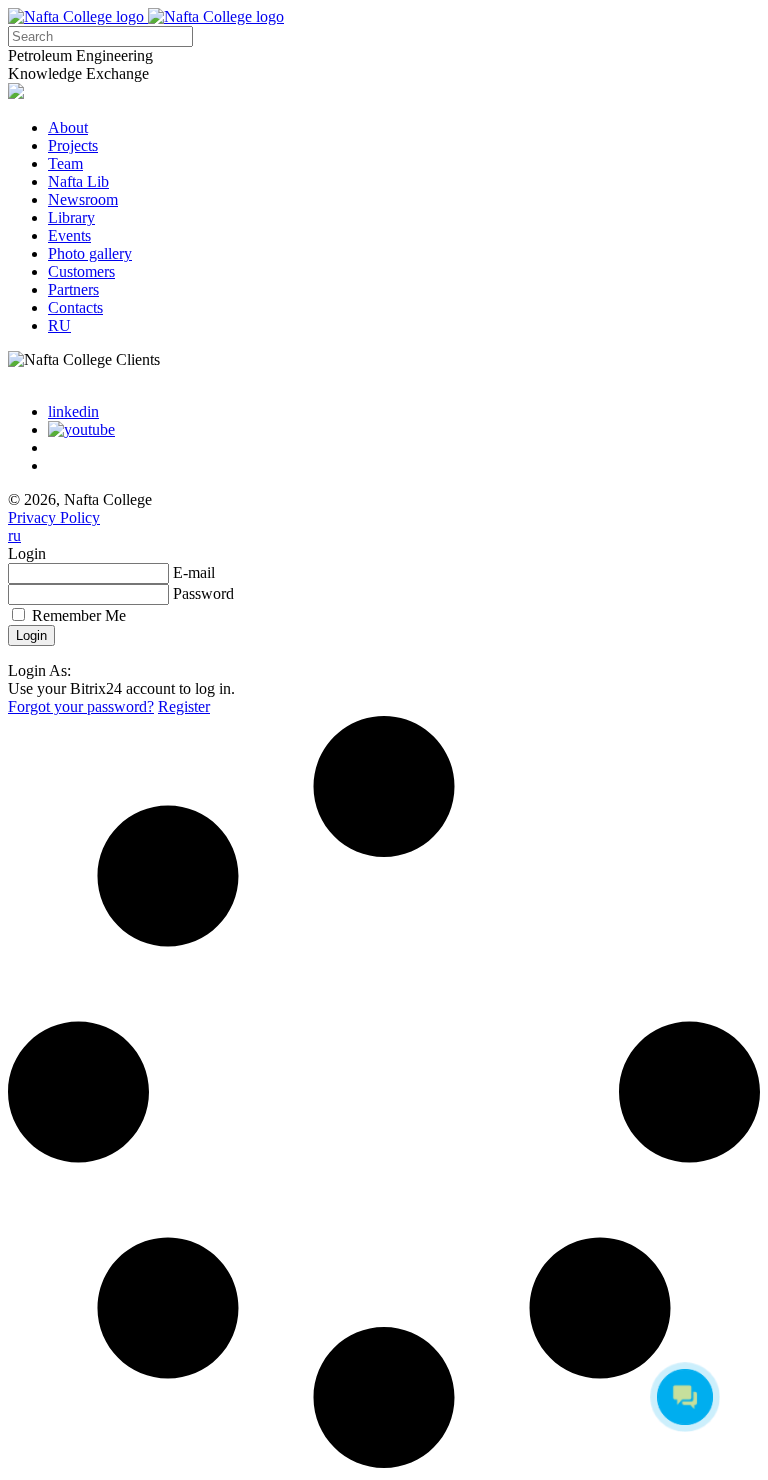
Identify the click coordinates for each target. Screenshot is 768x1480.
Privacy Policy (54, 517)
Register (184, 706)
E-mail (194, 572)
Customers (81, 271)
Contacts (75, 307)
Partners (73, 289)
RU (59, 325)
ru (14, 535)
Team (65, 163)
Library (71, 217)
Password (203, 593)
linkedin (73, 411)
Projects (73, 145)
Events (69, 235)
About (68, 127)
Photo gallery (90, 253)
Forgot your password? (81, 706)
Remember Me (79, 615)
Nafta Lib (78, 181)
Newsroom (83, 199)
